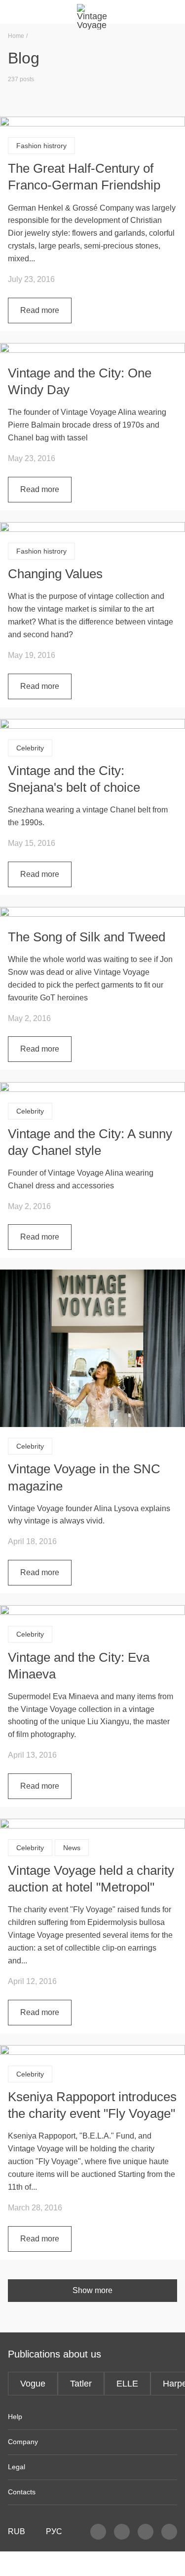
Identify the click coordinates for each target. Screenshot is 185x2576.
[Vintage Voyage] (93, 12)
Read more (40, 310)
